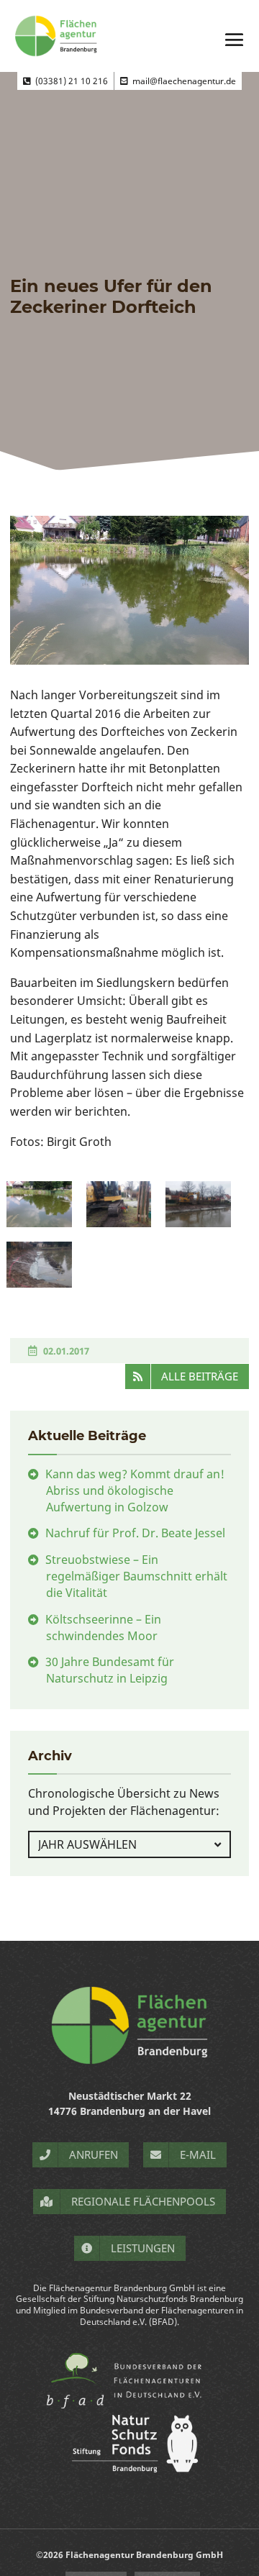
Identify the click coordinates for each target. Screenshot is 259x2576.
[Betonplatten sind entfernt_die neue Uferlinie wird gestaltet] (39, 1265)
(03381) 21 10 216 (69, 81)
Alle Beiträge (200, 1376)
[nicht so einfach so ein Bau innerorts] (119, 1204)
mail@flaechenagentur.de (182, 81)
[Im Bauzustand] (198, 1204)
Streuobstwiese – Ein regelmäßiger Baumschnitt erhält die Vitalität (136, 1576)
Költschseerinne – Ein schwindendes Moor (103, 1628)
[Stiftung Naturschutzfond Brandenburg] (129, 2468)
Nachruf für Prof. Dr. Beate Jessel (135, 1533)
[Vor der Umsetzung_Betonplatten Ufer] (39, 1204)
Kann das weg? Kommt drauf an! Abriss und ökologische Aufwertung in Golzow (135, 1490)
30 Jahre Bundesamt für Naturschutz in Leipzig (110, 1670)
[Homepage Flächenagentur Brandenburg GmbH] (129, 2025)
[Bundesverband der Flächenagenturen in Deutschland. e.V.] (130, 2407)
